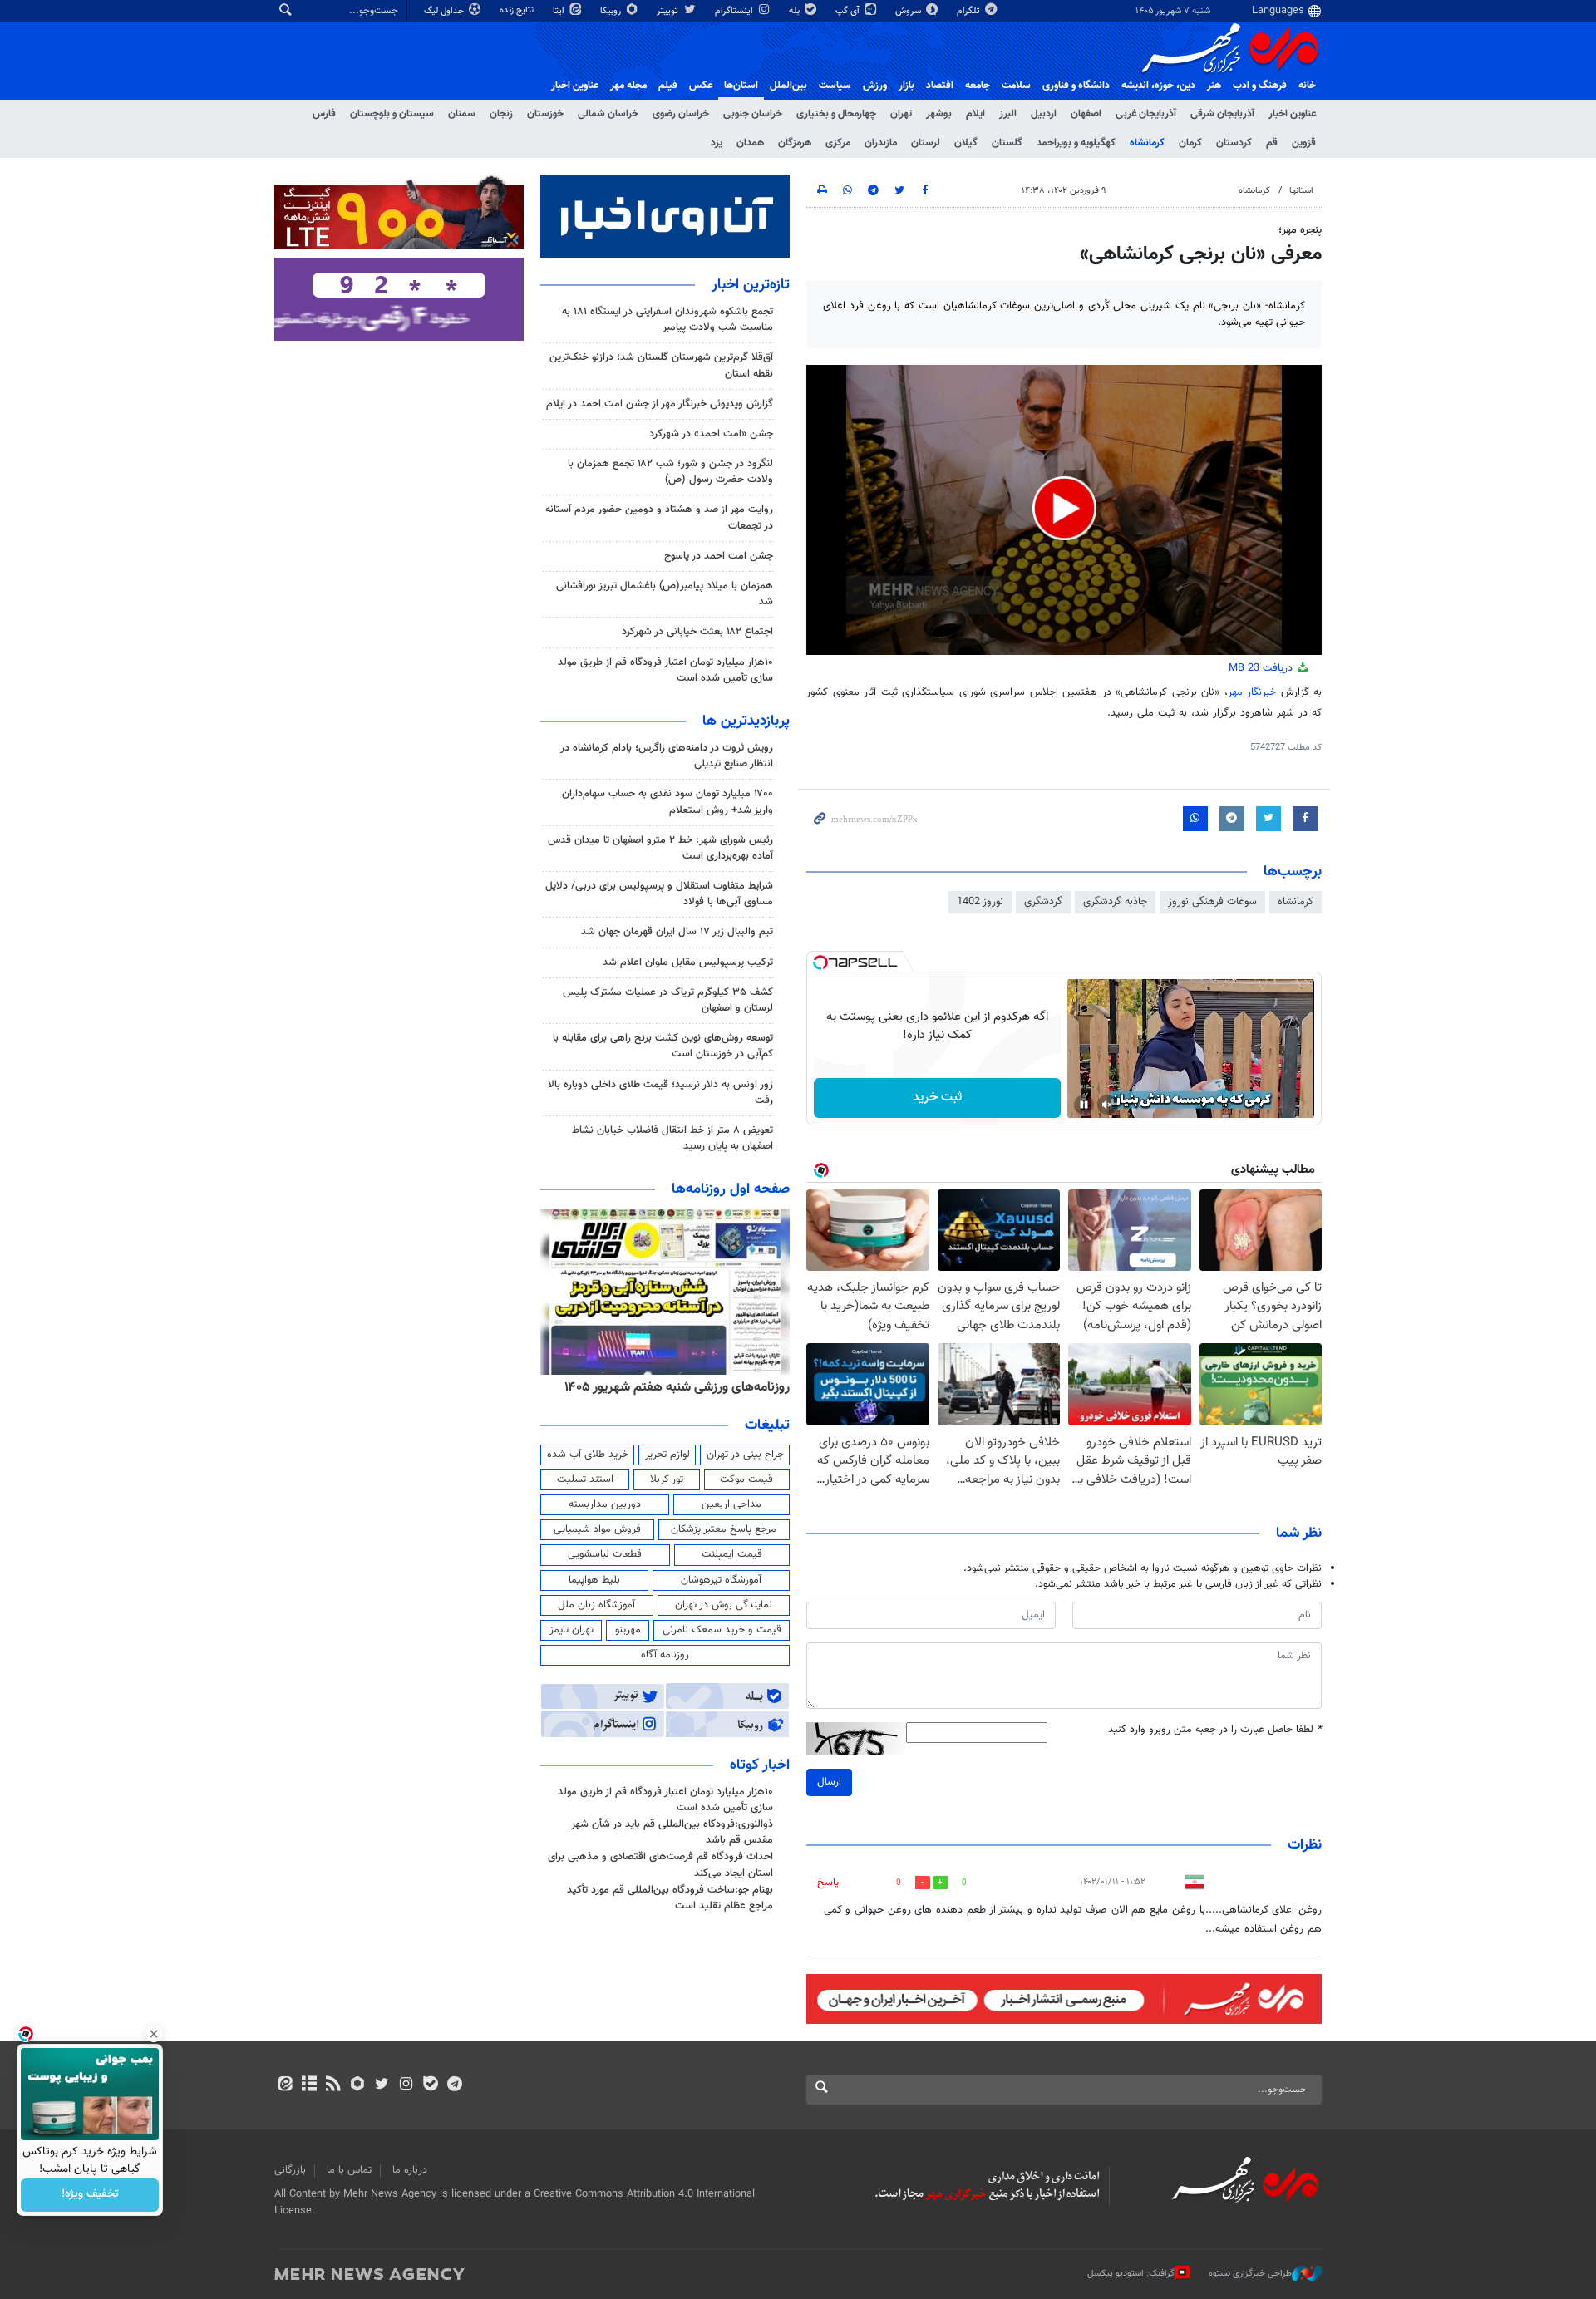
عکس (701, 86)
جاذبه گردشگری (1115, 902)
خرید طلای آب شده (588, 1455)
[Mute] (1107, 1105)
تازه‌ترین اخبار (751, 285)
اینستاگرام (735, 11)
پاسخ (828, 1883)
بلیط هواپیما (594, 1580)
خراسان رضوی (681, 114)
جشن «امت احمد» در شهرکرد (711, 434)
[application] (1064, 510)
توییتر (669, 11)
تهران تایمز (571, 1630)
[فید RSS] (333, 2085)
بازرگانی (290, 2170)
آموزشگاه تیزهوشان (721, 1580)
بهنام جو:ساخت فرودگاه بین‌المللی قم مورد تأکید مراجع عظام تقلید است (670, 1898)
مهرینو (628, 1630)
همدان (750, 143)
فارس (324, 114)
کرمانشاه (1147, 143)
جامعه (978, 86)
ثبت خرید (937, 1098)
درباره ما (410, 2170)
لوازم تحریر (667, 1455)
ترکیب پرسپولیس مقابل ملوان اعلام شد (688, 962)
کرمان (1190, 143)
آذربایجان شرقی (1222, 114)
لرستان (926, 143)
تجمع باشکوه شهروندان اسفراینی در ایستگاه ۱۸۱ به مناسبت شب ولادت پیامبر (667, 320)
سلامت (1016, 86)
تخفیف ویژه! (90, 2195)
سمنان (462, 114)
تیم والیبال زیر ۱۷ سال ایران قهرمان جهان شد (677, 932)
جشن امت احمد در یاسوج (719, 556)
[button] (1064, 508)
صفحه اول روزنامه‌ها (731, 1189)
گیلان (966, 143)
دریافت (1262, 668)
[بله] (430, 2085)
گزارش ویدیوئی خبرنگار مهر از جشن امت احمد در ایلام (660, 404)
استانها (1301, 191)
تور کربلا (667, 1479)
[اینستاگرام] (406, 2085)
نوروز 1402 (980, 902)
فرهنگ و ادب (1260, 86)
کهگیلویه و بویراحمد (1076, 143)
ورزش (875, 86)
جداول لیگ (445, 11)
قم (1272, 143)
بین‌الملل (788, 86)
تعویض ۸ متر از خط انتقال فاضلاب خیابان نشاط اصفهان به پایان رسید (672, 1138)
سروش (909, 11)
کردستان (1234, 143)
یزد (717, 143)
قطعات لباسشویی (605, 1554)
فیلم (668, 86)
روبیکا (612, 11)
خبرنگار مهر (1254, 692)
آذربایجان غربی (1146, 114)
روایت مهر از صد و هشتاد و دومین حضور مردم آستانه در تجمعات (659, 517)
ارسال (829, 1782)
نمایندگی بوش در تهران (724, 1605)
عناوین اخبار (1292, 114)
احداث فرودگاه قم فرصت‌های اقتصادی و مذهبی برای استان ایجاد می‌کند (660, 1865)
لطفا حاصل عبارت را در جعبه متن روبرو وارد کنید (1215, 1730)
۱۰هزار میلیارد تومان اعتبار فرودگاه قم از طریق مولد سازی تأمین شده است (665, 670)
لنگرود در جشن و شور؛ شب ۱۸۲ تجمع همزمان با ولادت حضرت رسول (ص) (670, 472)
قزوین (1304, 143)
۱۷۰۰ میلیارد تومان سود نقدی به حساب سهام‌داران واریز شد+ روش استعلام (667, 802)
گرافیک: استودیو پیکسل (1131, 2274)
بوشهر (939, 114)
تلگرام (970, 11)
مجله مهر (628, 86)
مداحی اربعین (731, 1504)
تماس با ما (349, 2170)
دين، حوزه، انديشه (1158, 86)
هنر (1214, 86)
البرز (1008, 114)
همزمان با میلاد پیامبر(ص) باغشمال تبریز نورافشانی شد (665, 594)
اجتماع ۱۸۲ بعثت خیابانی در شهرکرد (697, 632)
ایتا (560, 11)
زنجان (501, 114)
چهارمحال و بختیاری (836, 114)
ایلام (975, 114)
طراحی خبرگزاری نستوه (1250, 2274)
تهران (901, 114)
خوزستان (545, 114)
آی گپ (849, 11)
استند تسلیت (585, 1479)
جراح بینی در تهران (745, 1455)
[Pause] (1084, 1105)
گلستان (1007, 143)
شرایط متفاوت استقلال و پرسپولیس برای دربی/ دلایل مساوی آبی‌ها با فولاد (659, 894)
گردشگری (1043, 902)
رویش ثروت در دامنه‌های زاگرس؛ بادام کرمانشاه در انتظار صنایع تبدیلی (667, 756)
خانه (1307, 86)
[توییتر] (382, 2085)
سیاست (835, 86)
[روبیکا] (358, 2085)
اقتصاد (940, 86)
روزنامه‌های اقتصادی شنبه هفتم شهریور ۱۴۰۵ (672, 1387)
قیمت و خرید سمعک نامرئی (722, 1630)
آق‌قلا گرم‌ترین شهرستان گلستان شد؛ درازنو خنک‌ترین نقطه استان (661, 365)
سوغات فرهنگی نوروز (1212, 902)
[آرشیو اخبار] (309, 2085)
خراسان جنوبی (753, 114)
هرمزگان (795, 143)
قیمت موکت (746, 1479)
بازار (906, 86)
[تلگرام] (454, 2085)
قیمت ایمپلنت (732, 1554)
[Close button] (154, 2034)
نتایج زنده (518, 10)
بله (796, 11)
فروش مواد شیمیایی (597, 1529)
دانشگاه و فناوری (1076, 86)
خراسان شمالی (608, 114)
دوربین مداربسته (605, 1504)
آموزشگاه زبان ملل (596, 1605)
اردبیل (1044, 114)
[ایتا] (285, 2085)
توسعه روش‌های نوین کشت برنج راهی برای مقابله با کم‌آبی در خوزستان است (663, 1046)
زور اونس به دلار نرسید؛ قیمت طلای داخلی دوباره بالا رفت (660, 1093)
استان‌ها (741, 86)
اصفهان (1086, 114)
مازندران (881, 143)
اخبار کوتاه (760, 1765)
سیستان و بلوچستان (392, 114)
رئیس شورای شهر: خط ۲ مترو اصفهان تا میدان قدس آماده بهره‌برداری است (660, 848)
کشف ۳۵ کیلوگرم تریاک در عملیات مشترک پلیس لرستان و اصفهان (668, 1000)
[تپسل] (820, 962)
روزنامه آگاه (665, 1655)
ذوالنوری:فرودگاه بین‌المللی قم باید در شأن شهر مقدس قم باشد (672, 1832)
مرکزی (838, 143)
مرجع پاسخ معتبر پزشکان (724, 1529)
